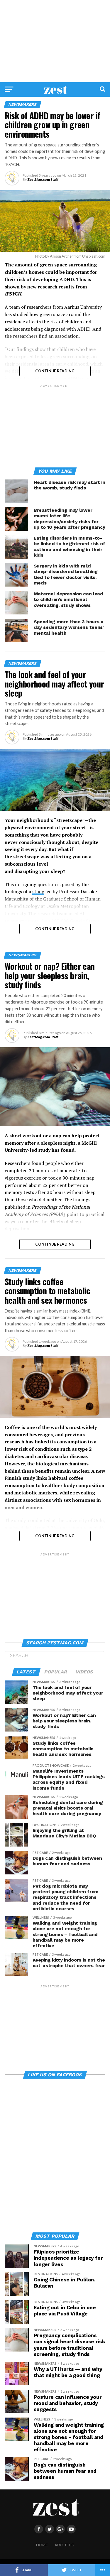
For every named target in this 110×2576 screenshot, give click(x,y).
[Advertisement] (55, 41)
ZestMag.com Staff (43, 179)
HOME (42, 2545)
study (38, 891)
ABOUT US (64, 2545)
